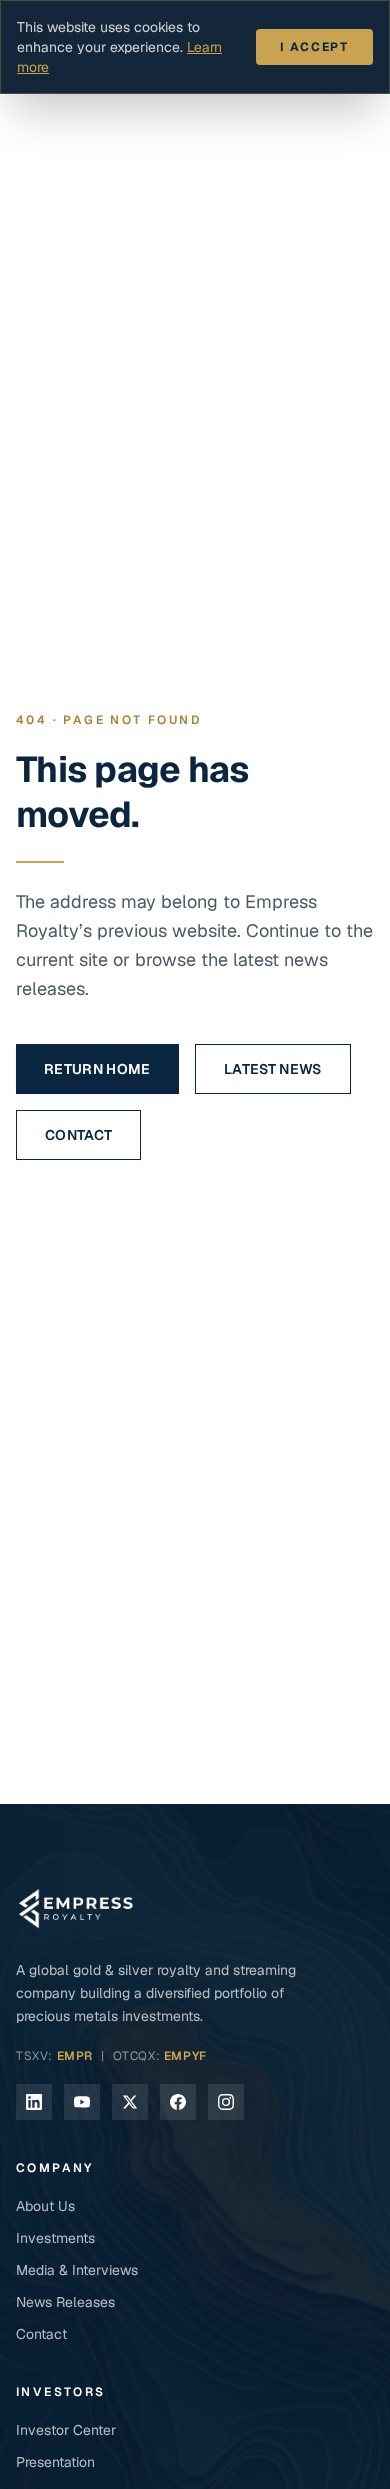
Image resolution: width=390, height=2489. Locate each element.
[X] (130, 2102)
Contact (78, 1135)
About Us (45, 2206)
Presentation (55, 2462)
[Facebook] (178, 2102)
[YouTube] (82, 2102)
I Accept (314, 47)
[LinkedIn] (34, 2102)
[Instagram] (226, 2102)
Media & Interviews (77, 2270)
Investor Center (66, 2430)
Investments (55, 2238)
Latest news (273, 1069)
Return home (97, 1069)
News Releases (65, 2302)
